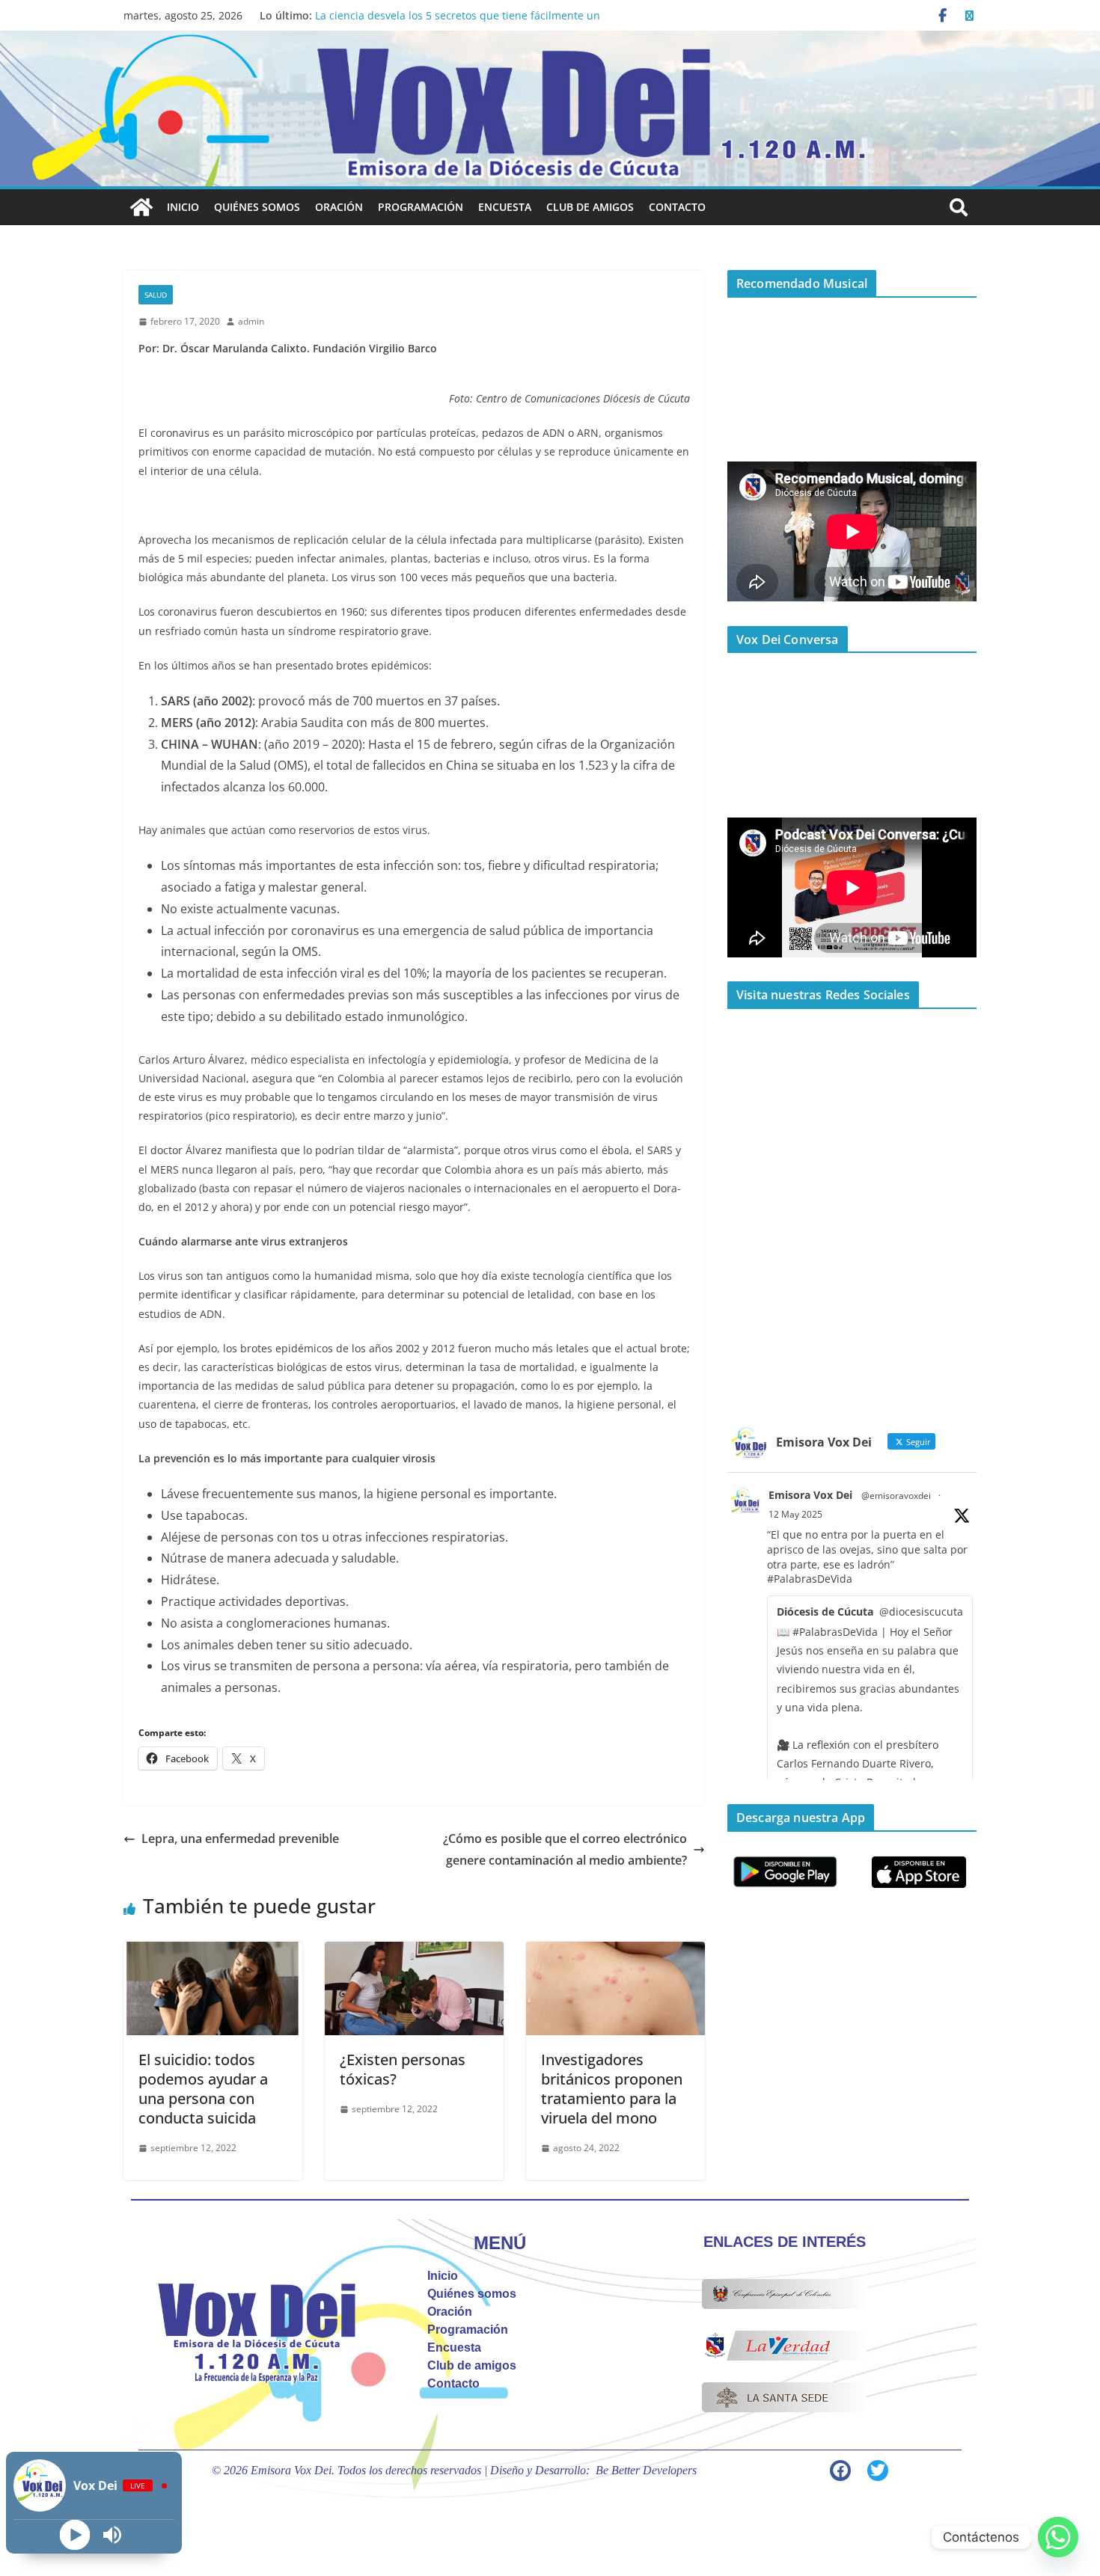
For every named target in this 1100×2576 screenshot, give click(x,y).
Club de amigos (590, 207)
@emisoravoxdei (896, 1496)
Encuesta (505, 207)
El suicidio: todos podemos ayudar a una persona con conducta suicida (203, 2089)
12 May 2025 (795, 1514)
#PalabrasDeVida (810, 1579)
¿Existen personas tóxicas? (403, 2069)
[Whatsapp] (1058, 2537)
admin (251, 321)
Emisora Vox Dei (810, 1495)
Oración (339, 207)
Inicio (183, 207)
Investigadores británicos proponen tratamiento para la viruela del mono (612, 2089)
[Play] (75, 2535)
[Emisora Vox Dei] (141, 207)
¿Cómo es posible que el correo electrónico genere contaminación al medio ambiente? (565, 1849)
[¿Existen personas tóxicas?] (414, 1952)
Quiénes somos (257, 207)
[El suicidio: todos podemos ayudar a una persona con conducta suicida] (213, 1952)
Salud (156, 295)
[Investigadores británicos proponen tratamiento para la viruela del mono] (615, 1952)
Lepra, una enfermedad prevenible (240, 1839)
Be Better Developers (646, 2470)
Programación (421, 207)
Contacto (677, 207)
